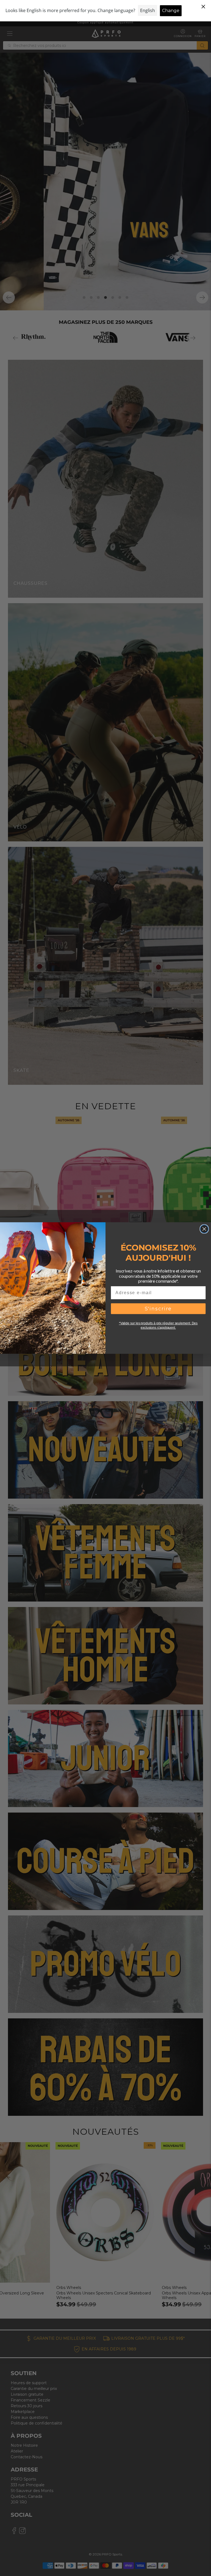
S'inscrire (158, 1309)
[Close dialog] (204, 1229)
